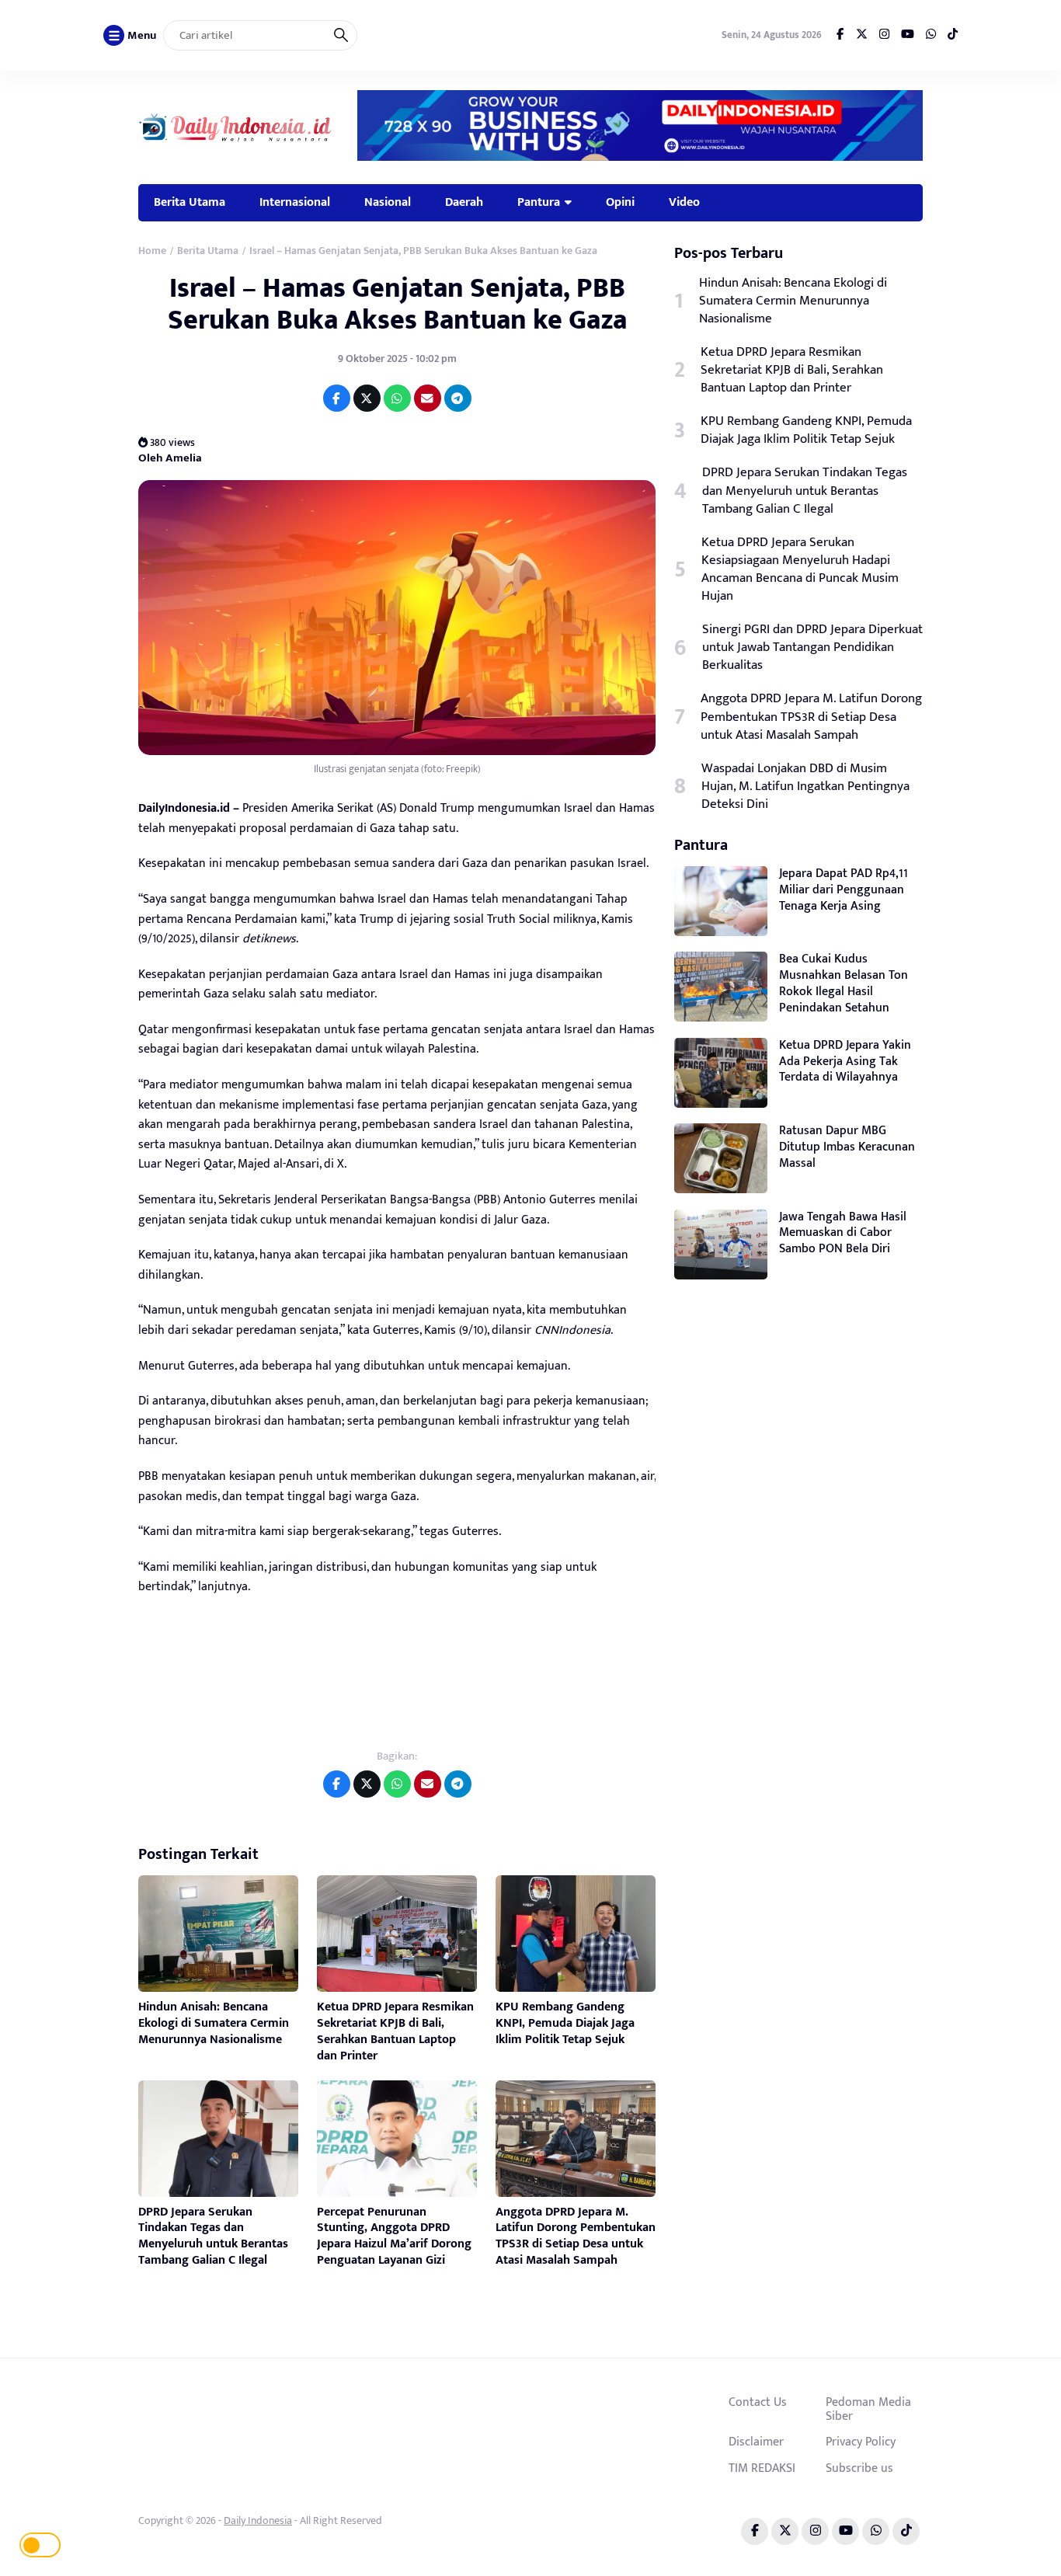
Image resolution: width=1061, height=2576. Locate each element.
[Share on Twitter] (367, 398)
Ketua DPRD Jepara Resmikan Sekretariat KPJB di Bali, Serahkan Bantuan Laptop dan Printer (395, 2031)
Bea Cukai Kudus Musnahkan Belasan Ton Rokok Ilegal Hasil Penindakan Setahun (844, 983)
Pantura (539, 202)
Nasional (388, 202)
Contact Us (758, 2402)
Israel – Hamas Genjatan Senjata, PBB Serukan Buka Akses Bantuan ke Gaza (397, 304)
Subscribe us (859, 2468)
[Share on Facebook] (337, 398)
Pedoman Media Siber (868, 2409)
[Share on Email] (428, 398)
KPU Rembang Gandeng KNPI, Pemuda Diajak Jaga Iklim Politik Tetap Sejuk (565, 2023)
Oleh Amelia (170, 457)
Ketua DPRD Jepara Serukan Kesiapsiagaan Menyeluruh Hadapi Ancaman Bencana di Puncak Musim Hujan (800, 569)
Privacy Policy (861, 2442)
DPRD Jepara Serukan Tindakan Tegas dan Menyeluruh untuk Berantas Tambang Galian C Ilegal (213, 2236)
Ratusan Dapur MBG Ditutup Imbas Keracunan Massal (847, 1147)
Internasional (295, 202)
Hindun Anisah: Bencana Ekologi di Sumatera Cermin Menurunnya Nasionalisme (214, 2023)
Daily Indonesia (258, 2520)
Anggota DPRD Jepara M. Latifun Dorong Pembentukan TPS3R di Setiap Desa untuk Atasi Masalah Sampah (576, 2236)
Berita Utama (190, 202)
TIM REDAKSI (762, 2468)
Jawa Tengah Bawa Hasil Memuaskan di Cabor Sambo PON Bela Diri (843, 1233)
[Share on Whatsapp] (397, 398)
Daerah (464, 202)
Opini (620, 202)
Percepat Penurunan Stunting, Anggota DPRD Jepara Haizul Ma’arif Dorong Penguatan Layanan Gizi (394, 2236)
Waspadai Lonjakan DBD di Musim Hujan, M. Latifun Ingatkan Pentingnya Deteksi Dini (805, 787)
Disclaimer (756, 2442)
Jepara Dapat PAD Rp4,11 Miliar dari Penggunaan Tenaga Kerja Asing (844, 890)
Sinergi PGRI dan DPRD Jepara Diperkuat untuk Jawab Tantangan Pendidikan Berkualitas (812, 647)
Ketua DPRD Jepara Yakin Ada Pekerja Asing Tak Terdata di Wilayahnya (845, 1062)
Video (684, 202)
